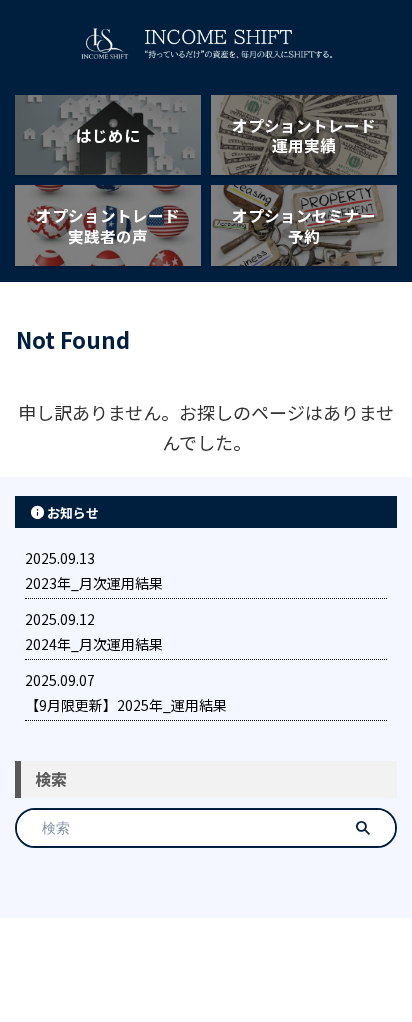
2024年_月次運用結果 (94, 644)
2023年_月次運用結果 (94, 583)
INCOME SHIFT (206, 958)
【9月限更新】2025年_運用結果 (126, 705)
